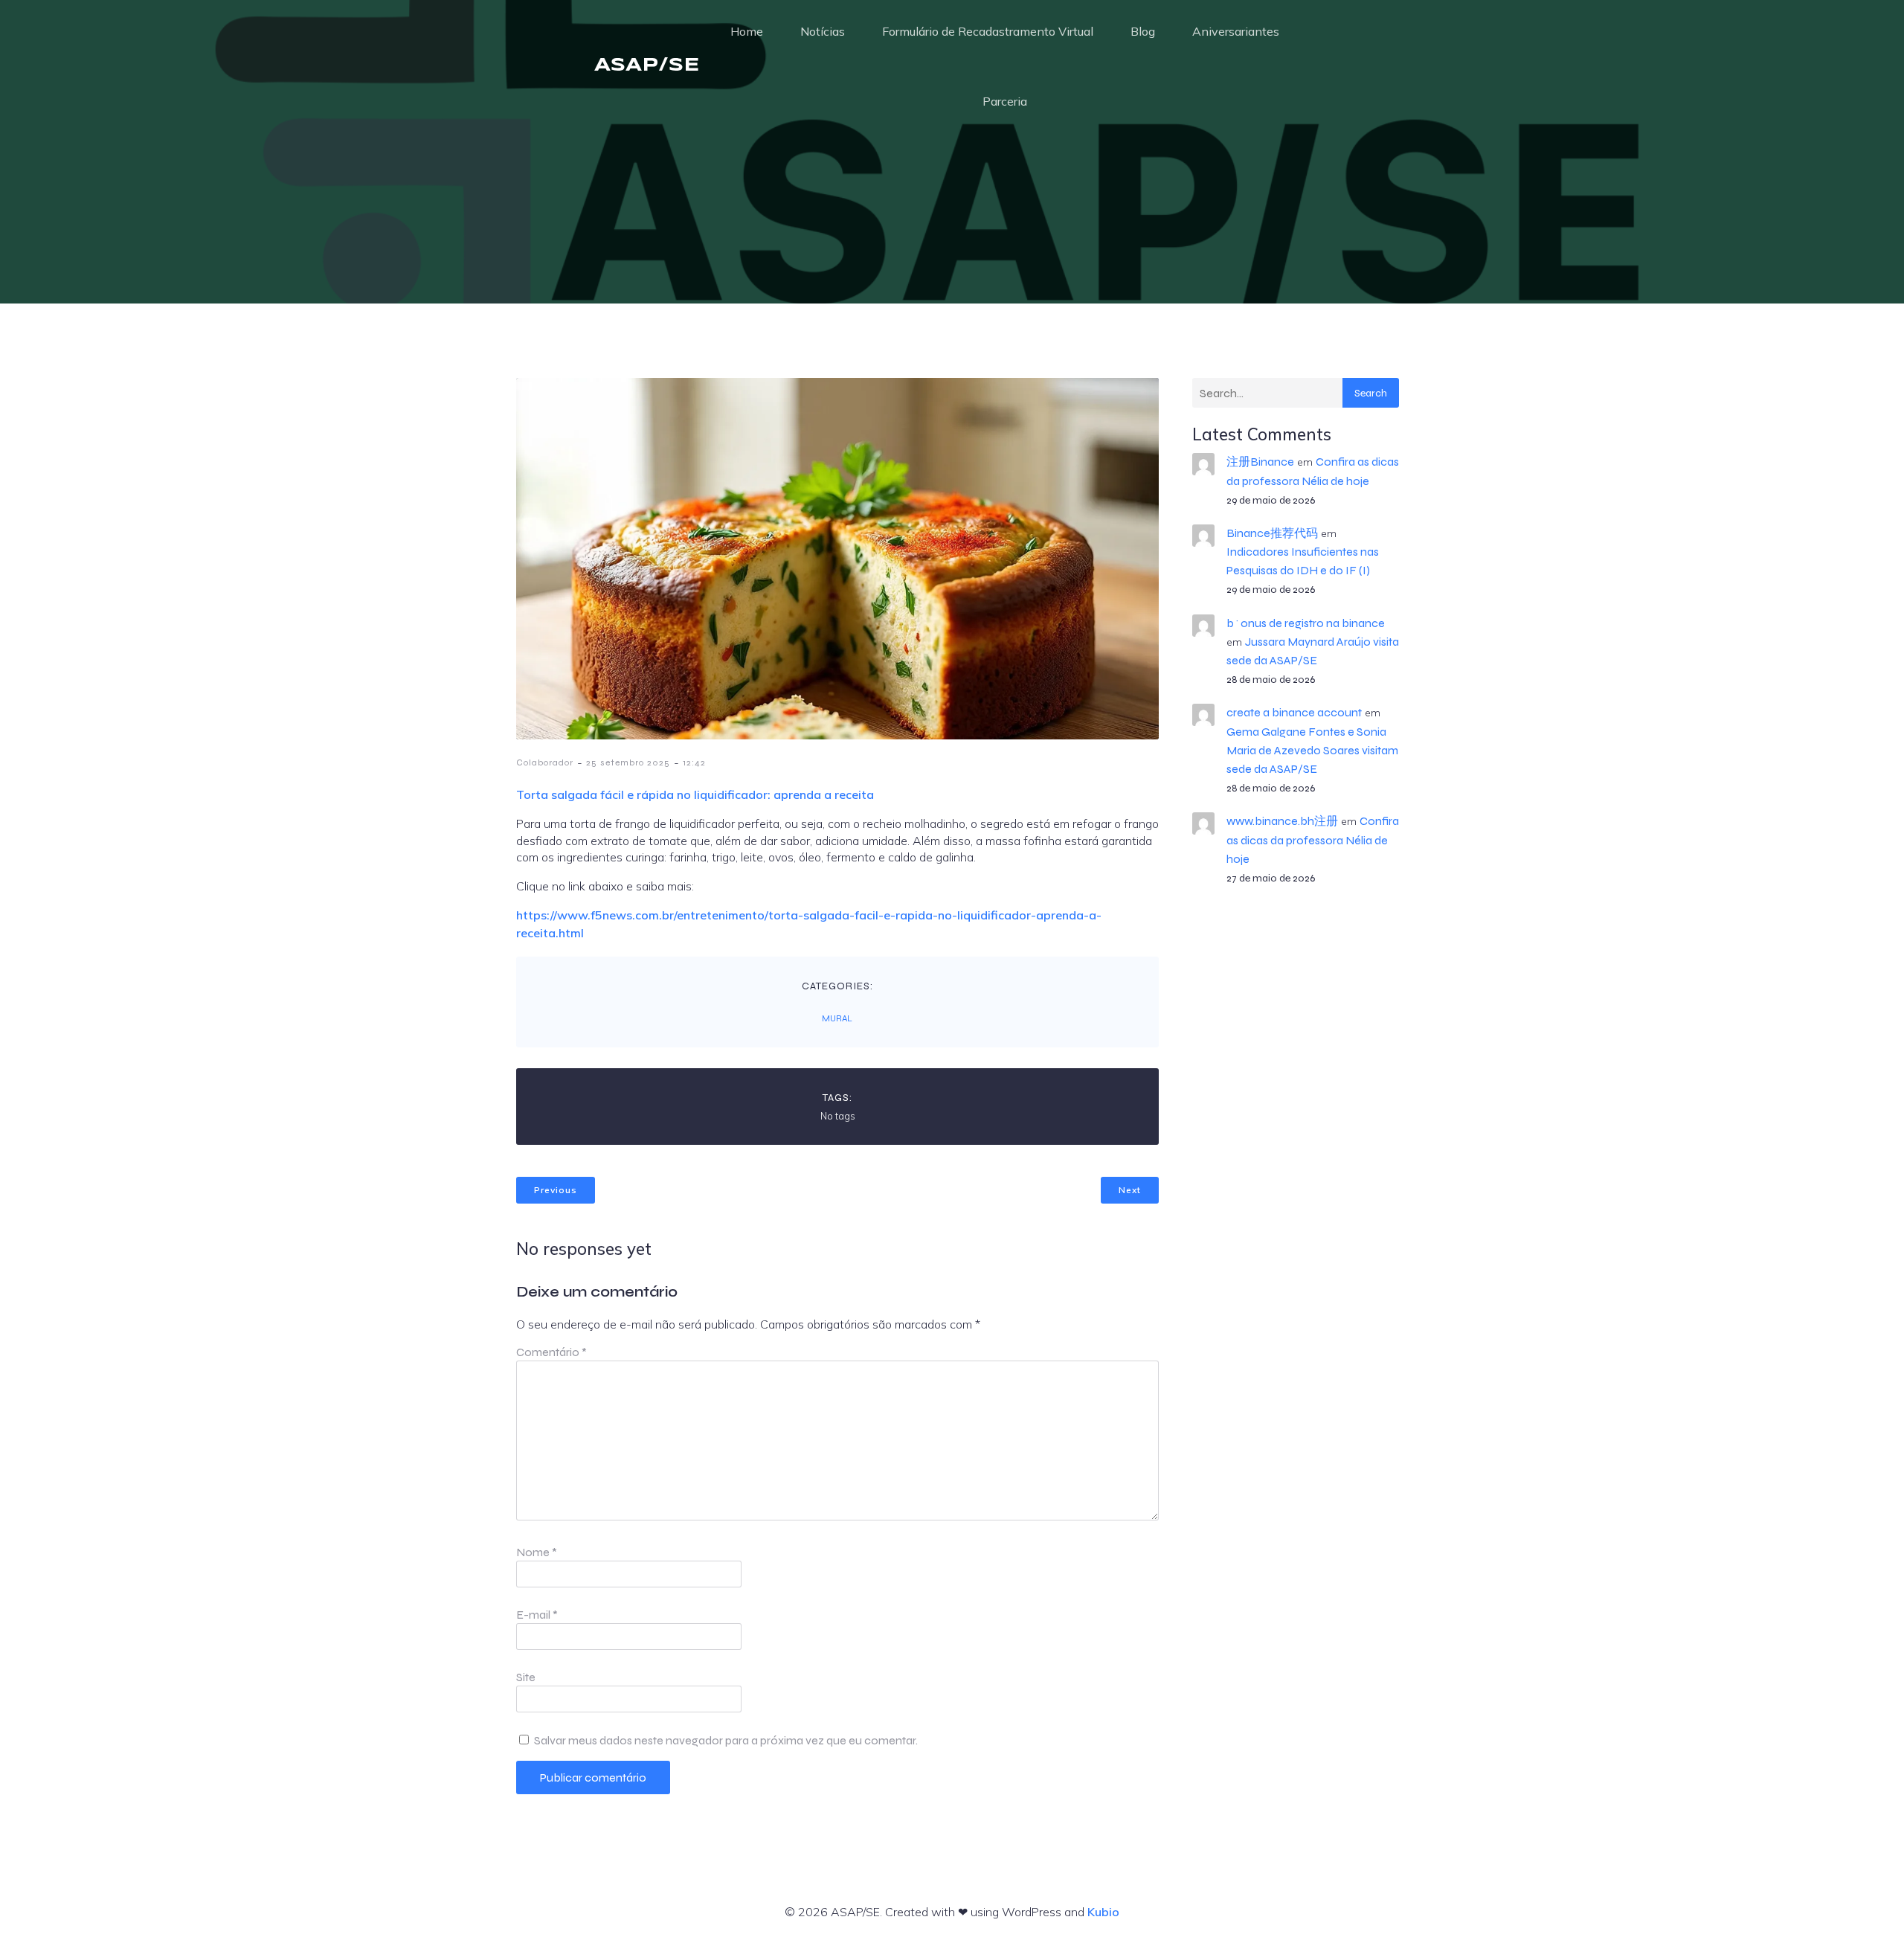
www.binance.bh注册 (1282, 821)
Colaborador (545, 762)
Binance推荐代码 (1272, 533)
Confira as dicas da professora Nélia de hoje (1313, 839)
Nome (537, 1552)
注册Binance (1260, 462)
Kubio (1103, 1912)
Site (526, 1677)
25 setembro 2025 (628, 762)
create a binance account (1294, 712)
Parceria (1005, 101)
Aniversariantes (1236, 31)
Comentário (551, 1352)
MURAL (837, 1018)
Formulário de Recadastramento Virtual (988, 31)
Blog (1143, 31)
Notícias (823, 31)
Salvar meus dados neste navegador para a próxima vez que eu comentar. (726, 1740)
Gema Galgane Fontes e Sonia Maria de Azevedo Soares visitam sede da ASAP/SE (1312, 750)
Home (747, 31)
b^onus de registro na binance (1306, 623)
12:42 (694, 762)
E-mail (537, 1615)
